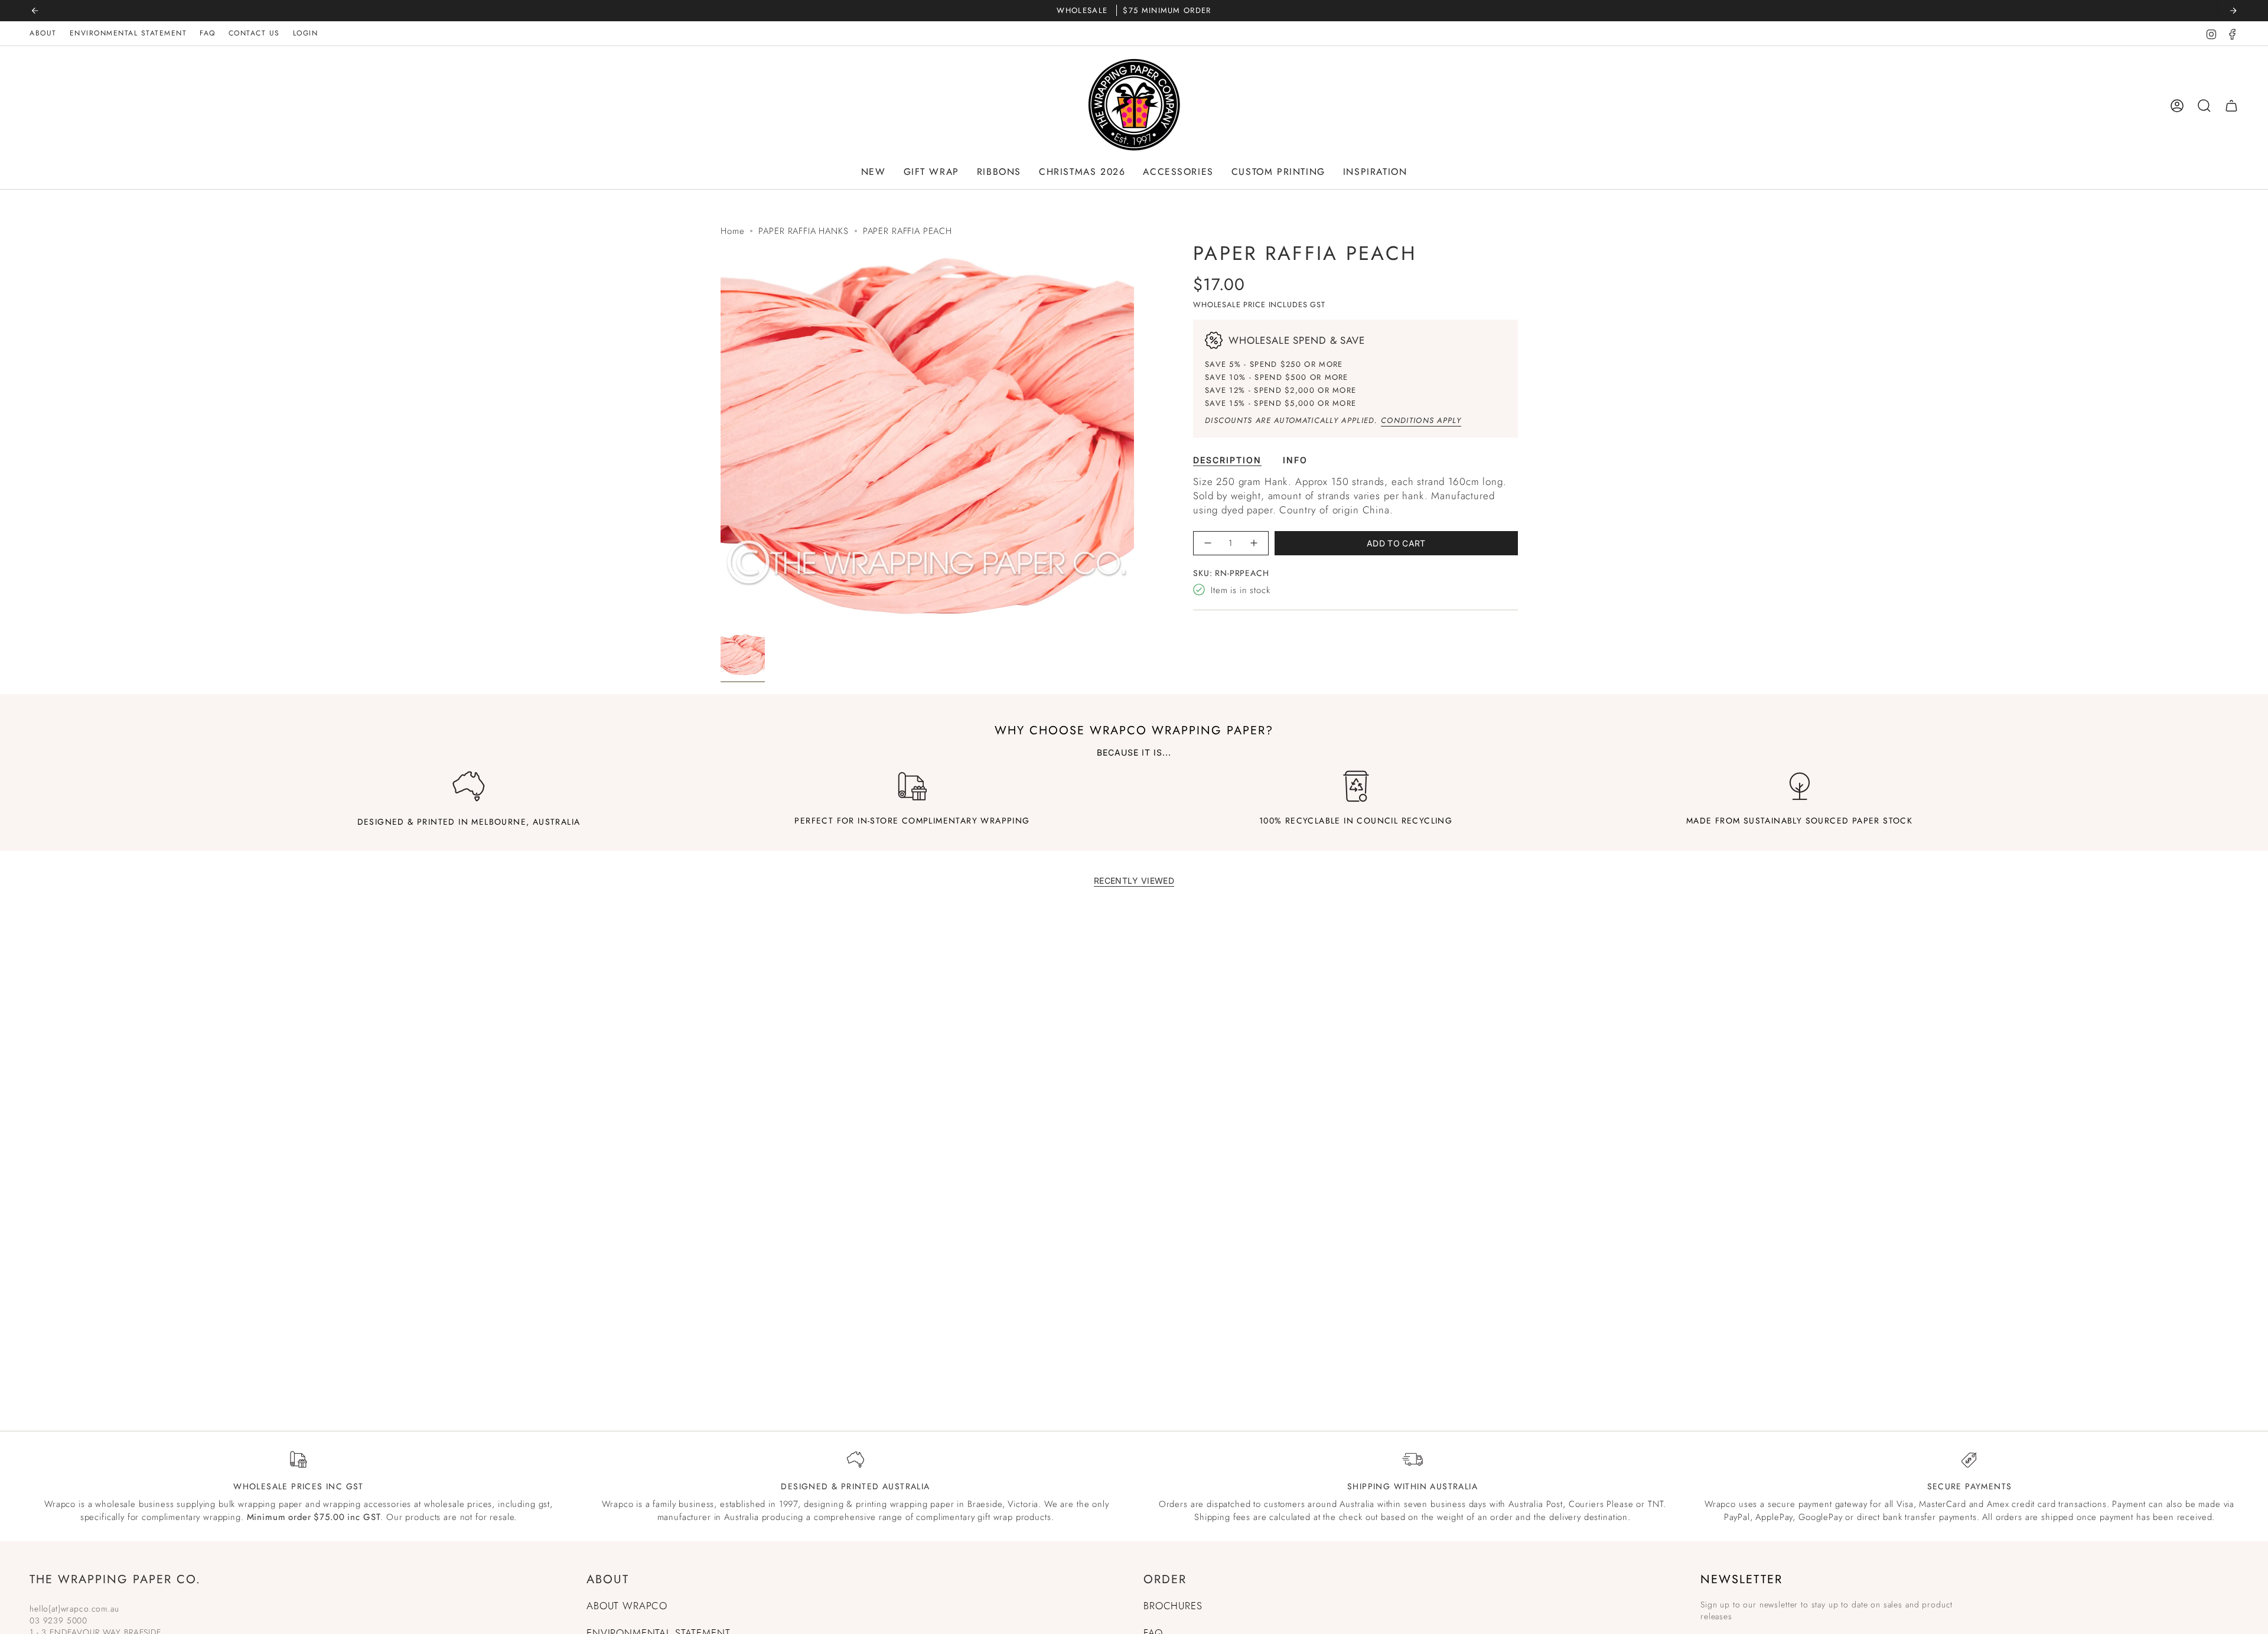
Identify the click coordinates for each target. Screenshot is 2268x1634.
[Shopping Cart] (2231, 106)
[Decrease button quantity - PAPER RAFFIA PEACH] (1208, 543)
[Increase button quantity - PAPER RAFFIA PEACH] (1254, 543)
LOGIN (306, 33)
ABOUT (43, 33)
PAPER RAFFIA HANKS (803, 231)
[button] (874, 172)
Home (732, 231)
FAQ (208, 33)
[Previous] (35, 11)
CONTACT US (254, 33)
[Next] (2233, 11)
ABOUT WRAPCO (627, 1606)
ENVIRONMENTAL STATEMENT (128, 33)
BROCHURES (1173, 1606)
